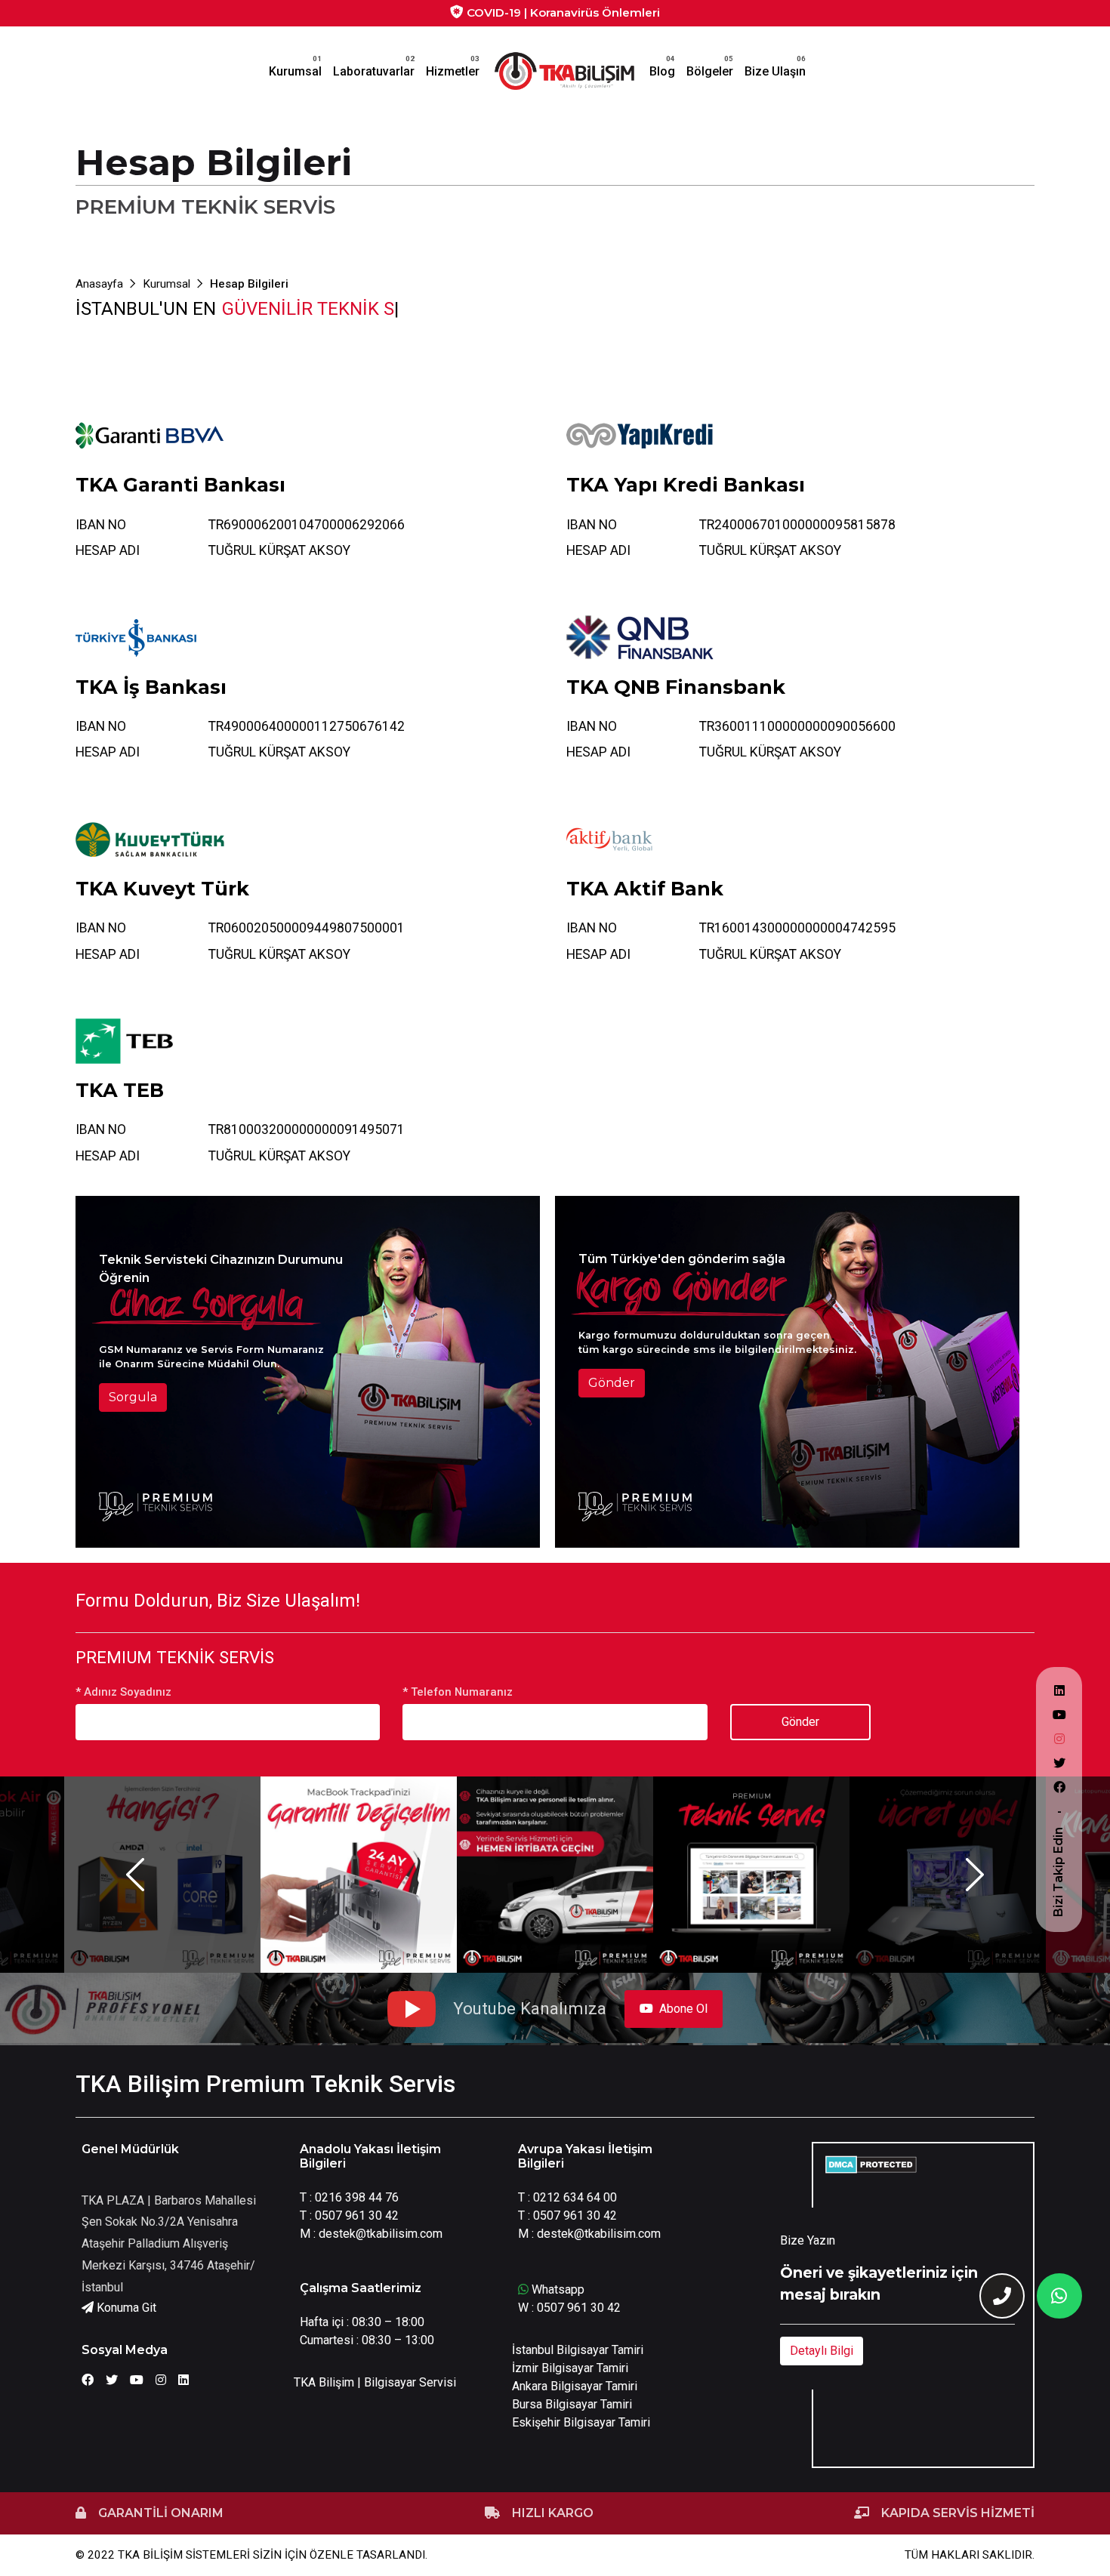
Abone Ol (683, 2009)
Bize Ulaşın (775, 71)
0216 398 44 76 (357, 2197)
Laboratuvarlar (374, 71)
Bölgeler (710, 71)
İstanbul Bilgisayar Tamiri (578, 2350)
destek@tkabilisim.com (381, 2234)
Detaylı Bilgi (822, 2351)
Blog (662, 71)
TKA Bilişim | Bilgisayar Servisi (375, 2382)
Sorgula (133, 1397)
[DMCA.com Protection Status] (871, 2164)
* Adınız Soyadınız (123, 1692)
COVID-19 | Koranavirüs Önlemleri (562, 12)
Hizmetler (453, 71)
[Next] (975, 1875)
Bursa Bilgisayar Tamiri (572, 2404)
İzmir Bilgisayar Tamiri (570, 2368)
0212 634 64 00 (575, 2197)
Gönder (612, 1383)
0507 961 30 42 (357, 2215)
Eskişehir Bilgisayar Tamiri (581, 2422)
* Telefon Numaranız (458, 1692)
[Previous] (135, 1875)
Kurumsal (295, 71)
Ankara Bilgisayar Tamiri (575, 2386)
